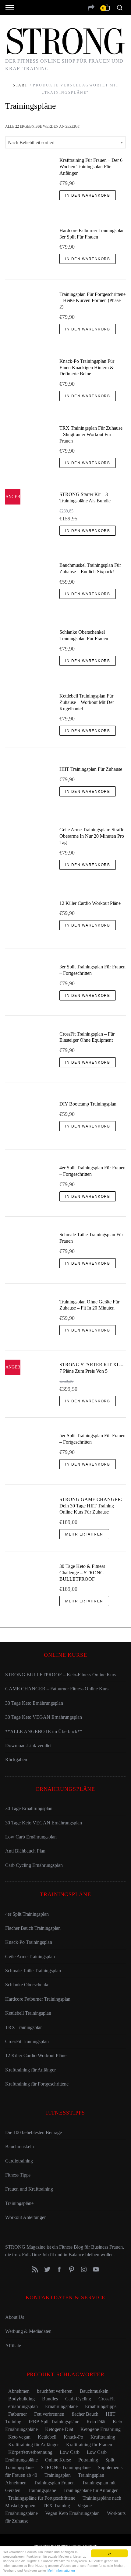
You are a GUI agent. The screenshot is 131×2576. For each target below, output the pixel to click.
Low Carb (70, 2452)
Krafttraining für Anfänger (30, 2070)
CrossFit (106, 2399)
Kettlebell (47, 2437)
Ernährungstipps (101, 2406)
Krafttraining (103, 2437)
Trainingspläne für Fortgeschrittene (42, 2498)
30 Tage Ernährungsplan (29, 1808)
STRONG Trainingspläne (66, 2467)
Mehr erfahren (84, 1534)
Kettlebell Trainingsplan (28, 2013)
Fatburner (18, 2414)
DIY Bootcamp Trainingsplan (88, 1104)
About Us (15, 2317)
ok (110, 2553)
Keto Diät (96, 2422)
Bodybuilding (21, 2399)
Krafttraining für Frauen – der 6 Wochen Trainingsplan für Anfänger (91, 167)
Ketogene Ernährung (101, 2429)
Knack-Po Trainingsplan (29, 1942)
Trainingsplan (58, 2475)
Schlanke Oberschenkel (28, 1985)
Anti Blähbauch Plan (25, 1851)
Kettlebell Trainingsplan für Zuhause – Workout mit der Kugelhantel (87, 702)
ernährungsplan (23, 2406)
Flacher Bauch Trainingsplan (33, 1928)
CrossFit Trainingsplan (27, 2041)
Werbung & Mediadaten (28, 2331)
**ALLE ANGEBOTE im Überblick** (44, 1731)
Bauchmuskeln (19, 2146)
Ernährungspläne (61, 2406)
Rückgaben (16, 1760)
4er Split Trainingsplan (27, 1914)
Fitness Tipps (18, 2175)
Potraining (88, 2460)
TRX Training (56, 2506)
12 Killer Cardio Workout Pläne (90, 903)
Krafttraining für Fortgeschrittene (37, 2084)
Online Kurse (58, 2460)
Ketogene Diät (59, 2429)
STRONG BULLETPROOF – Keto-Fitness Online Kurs (61, 1675)
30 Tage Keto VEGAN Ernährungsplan (44, 1717)
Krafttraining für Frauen (89, 2445)
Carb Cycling (78, 2399)
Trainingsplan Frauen (54, 2483)
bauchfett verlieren (55, 2391)
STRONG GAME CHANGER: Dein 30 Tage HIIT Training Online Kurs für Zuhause (91, 1506)
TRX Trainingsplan (24, 2027)
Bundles (50, 2399)
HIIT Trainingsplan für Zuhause (91, 769)
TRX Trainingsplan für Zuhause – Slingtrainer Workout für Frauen (91, 434)
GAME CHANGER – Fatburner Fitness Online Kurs (57, 1689)
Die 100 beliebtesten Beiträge (34, 2132)
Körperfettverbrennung (30, 2452)
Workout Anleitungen (26, 2217)
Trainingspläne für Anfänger (90, 2490)
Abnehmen (19, 2391)
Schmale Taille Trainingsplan (33, 1971)
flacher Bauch (85, 2414)
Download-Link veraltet (28, 1745)
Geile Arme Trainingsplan (30, 1957)
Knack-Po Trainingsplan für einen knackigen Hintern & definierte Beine (87, 368)
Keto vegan (19, 2437)
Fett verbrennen (49, 2414)
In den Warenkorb (88, 195)
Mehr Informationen (61, 2570)
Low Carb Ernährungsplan (31, 1837)
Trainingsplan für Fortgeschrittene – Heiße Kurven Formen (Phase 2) (92, 301)
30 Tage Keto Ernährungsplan (34, 1703)
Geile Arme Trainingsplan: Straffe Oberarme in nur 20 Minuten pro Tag (92, 836)
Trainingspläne (19, 2203)
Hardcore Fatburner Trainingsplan (38, 1999)
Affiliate (13, 2346)
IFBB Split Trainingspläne (54, 2422)
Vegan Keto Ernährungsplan (72, 2513)
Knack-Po (73, 2437)
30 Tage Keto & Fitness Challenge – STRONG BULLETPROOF (82, 1573)
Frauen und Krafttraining (29, 2189)
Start (20, 85)
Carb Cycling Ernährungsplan (34, 1865)
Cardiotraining (19, 2161)
